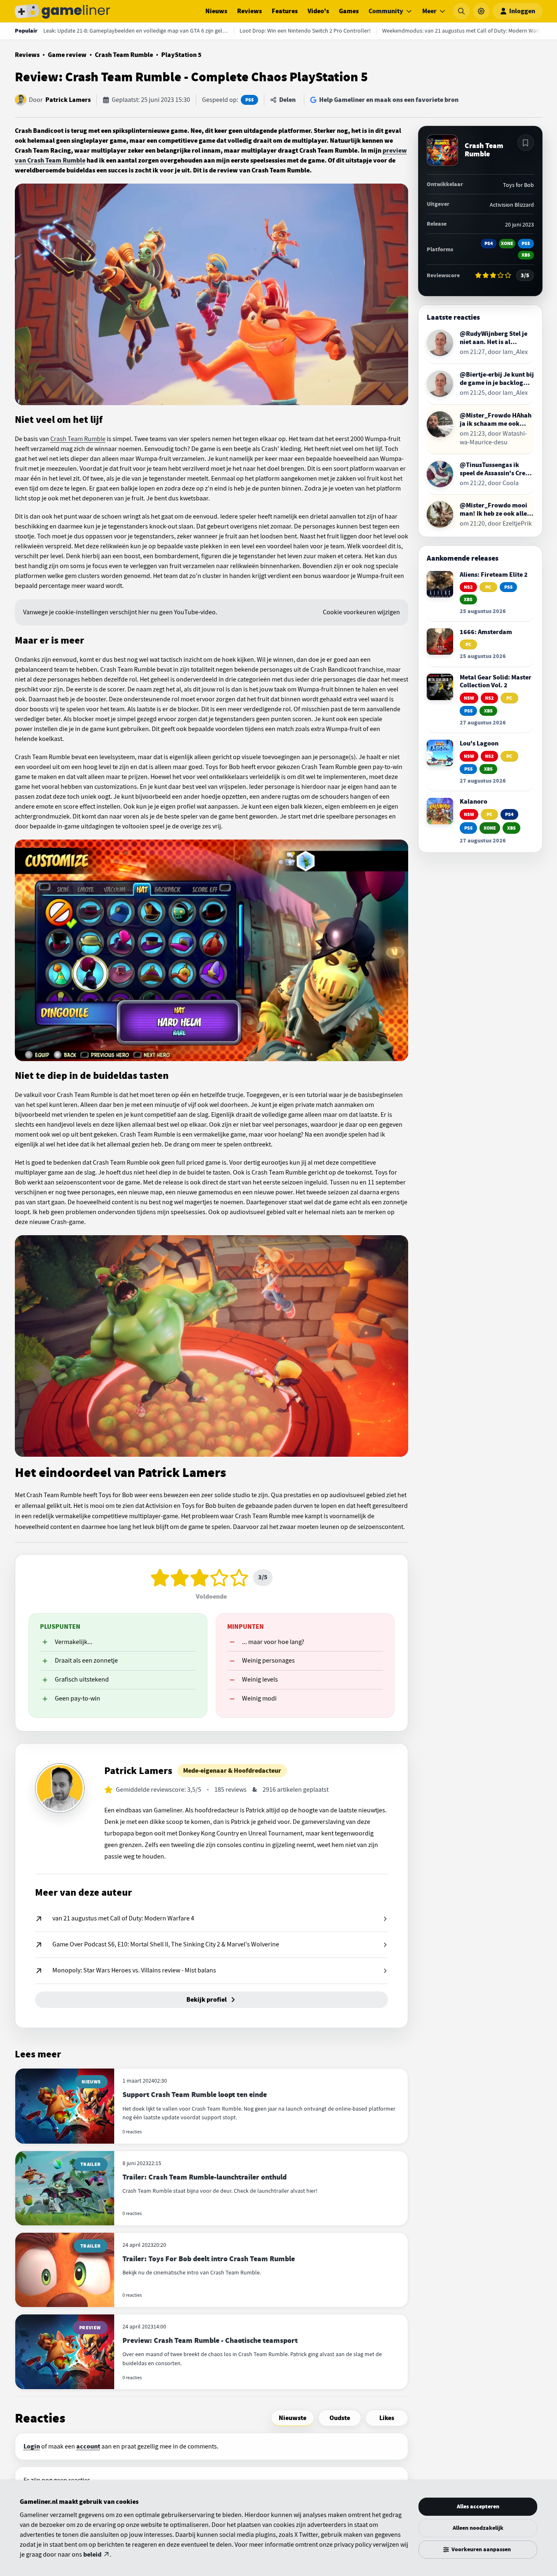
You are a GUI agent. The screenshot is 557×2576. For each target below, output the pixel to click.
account (88, 2446)
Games (349, 11)
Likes (387, 2418)
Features (285, 11)
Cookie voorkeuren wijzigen (361, 612)
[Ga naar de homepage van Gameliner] (63, 11)
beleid (92, 2555)
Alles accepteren (478, 2506)
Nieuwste (293, 2418)
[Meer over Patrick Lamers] (60, 1788)
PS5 (249, 100)
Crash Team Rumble (124, 55)
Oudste (340, 2418)
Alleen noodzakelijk (478, 2528)
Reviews (249, 11)
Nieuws (216, 11)
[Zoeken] (461, 11)
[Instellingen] (481, 11)
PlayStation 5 (181, 55)
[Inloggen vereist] (526, 143)
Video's (318, 11)
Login (32, 2446)
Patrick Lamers (68, 100)
